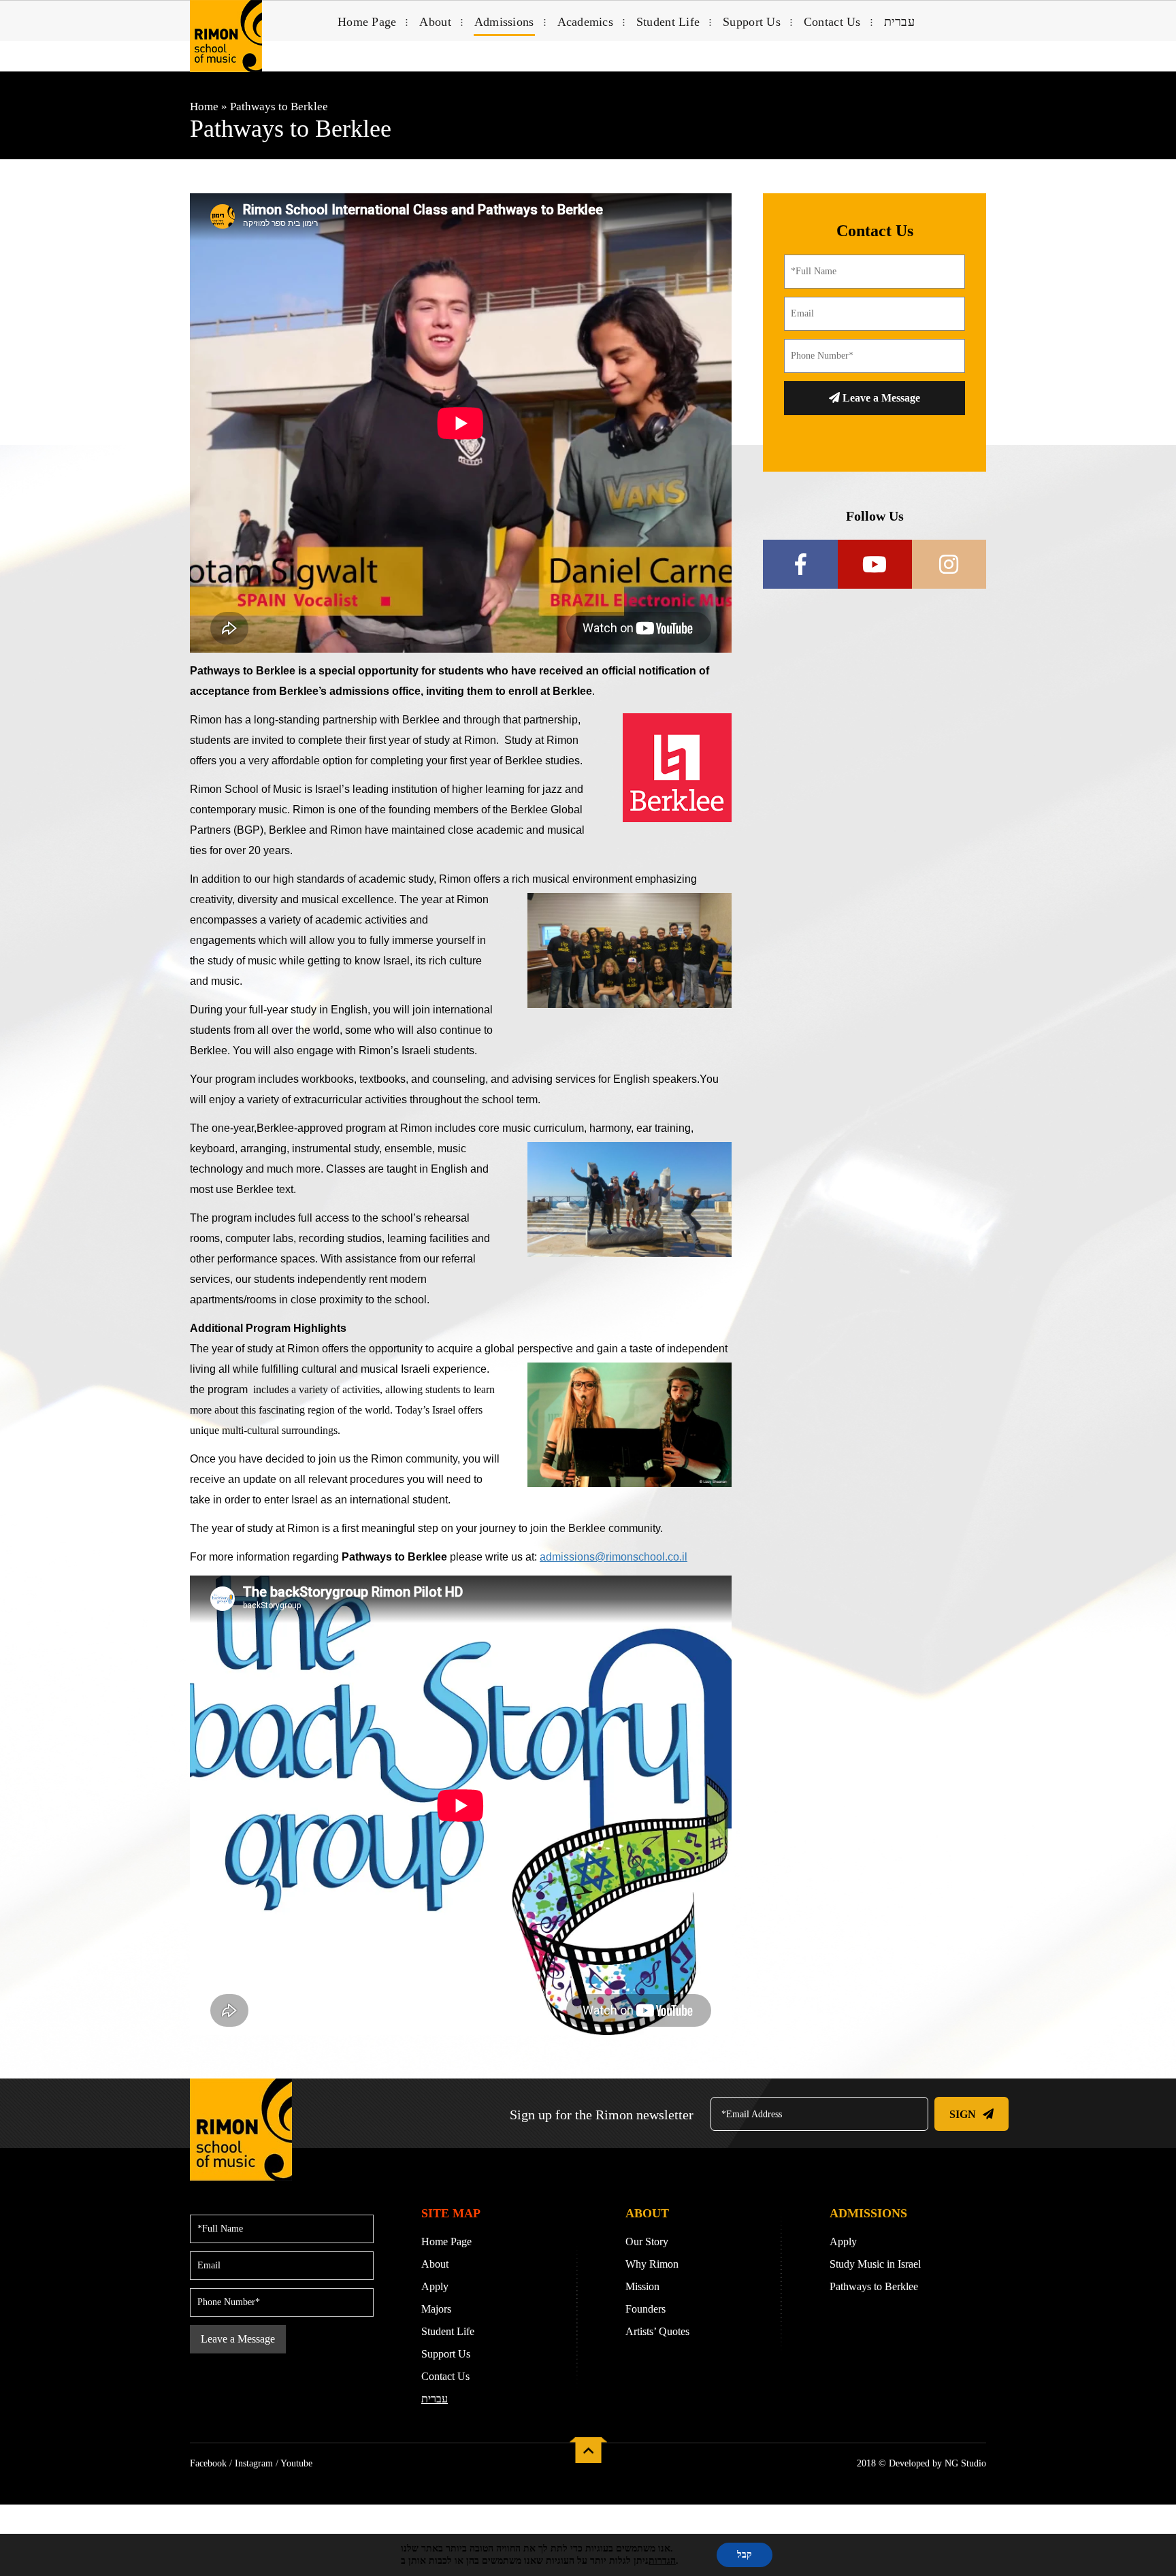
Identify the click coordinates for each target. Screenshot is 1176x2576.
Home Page (367, 22)
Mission (642, 2286)
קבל (745, 2555)
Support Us (752, 22)
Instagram (254, 2463)
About (435, 22)
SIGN (963, 2114)
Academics (585, 22)
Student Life (668, 22)
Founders (646, 2309)
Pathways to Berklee (874, 2286)
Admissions (504, 22)
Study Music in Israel (875, 2264)
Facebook (208, 2463)
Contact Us (832, 22)
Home (204, 107)
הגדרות (662, 2561)
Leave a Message (880, 398)
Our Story (647, 2241)
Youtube (296, 2463)
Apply (435, 2286)
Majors (436, 2309)
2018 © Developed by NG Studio (921, 2463)
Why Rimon (652, 2264)
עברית (899, 22)
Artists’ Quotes (657, 2331)
